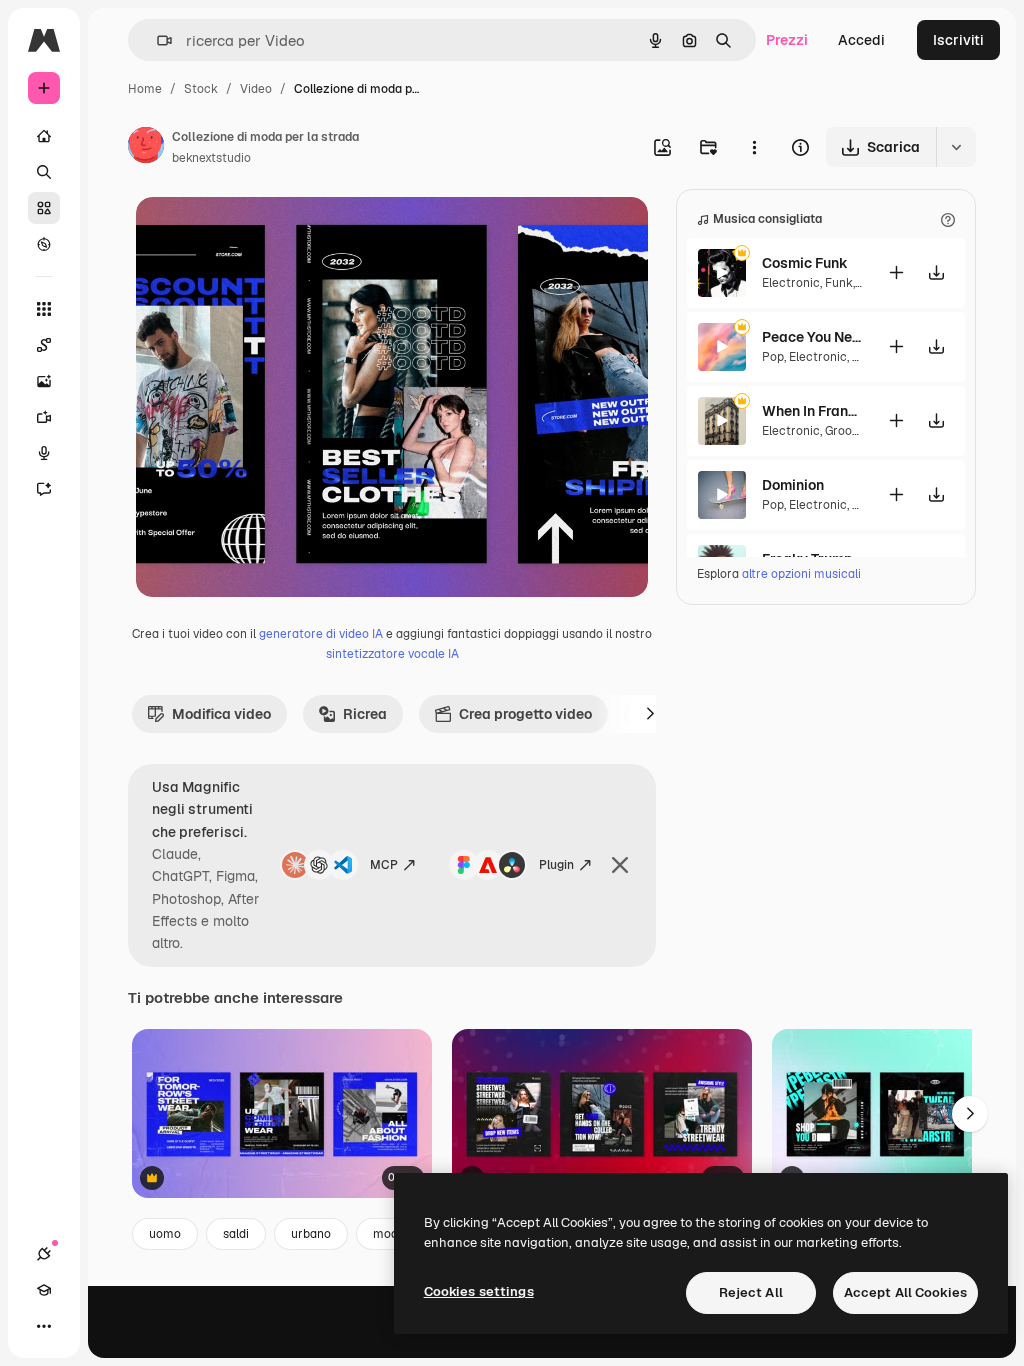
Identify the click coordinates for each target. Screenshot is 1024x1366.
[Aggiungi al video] (896, 272)
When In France (812, 411)
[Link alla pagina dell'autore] (146, 148)
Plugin (556, 865)
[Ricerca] (44, 172)
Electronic (791, 283)
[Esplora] (44, 244)
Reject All (751, 1292)
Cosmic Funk (805, 263)
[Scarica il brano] (936, 272)
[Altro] (44, 1326)
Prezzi (787, 40)
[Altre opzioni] (754, 147)
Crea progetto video (525, 714)
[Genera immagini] (44, 381)
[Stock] (44, 208)
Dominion (793, 485)
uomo (165, 1234)
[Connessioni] (44, 1254)
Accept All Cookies (905, 1292)
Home (145, 89)
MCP (384, 865)
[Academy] (44, 1290)
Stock (201, 89)
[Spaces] (44, 345)
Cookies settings (479, 1291)
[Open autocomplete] (156, 40)
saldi (236, 1234)
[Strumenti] (44, 309)
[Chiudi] (620, 865)
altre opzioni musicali (801, 574)
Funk (839, 283)
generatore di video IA (321, 634)
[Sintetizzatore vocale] (44, 453)
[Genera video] (44, 417)
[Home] (44, 136)
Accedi (861, 40)
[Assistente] (44, 489)
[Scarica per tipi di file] (956, 147)
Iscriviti (958, 40)
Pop (773, 357)
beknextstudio (211, 158)
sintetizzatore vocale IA (392, 654)
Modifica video (221, 714)
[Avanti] (650, 714)
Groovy (844, 431)
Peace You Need (812, 337)
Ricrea (365, 714)
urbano (311, 1234)
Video (256, 89)
